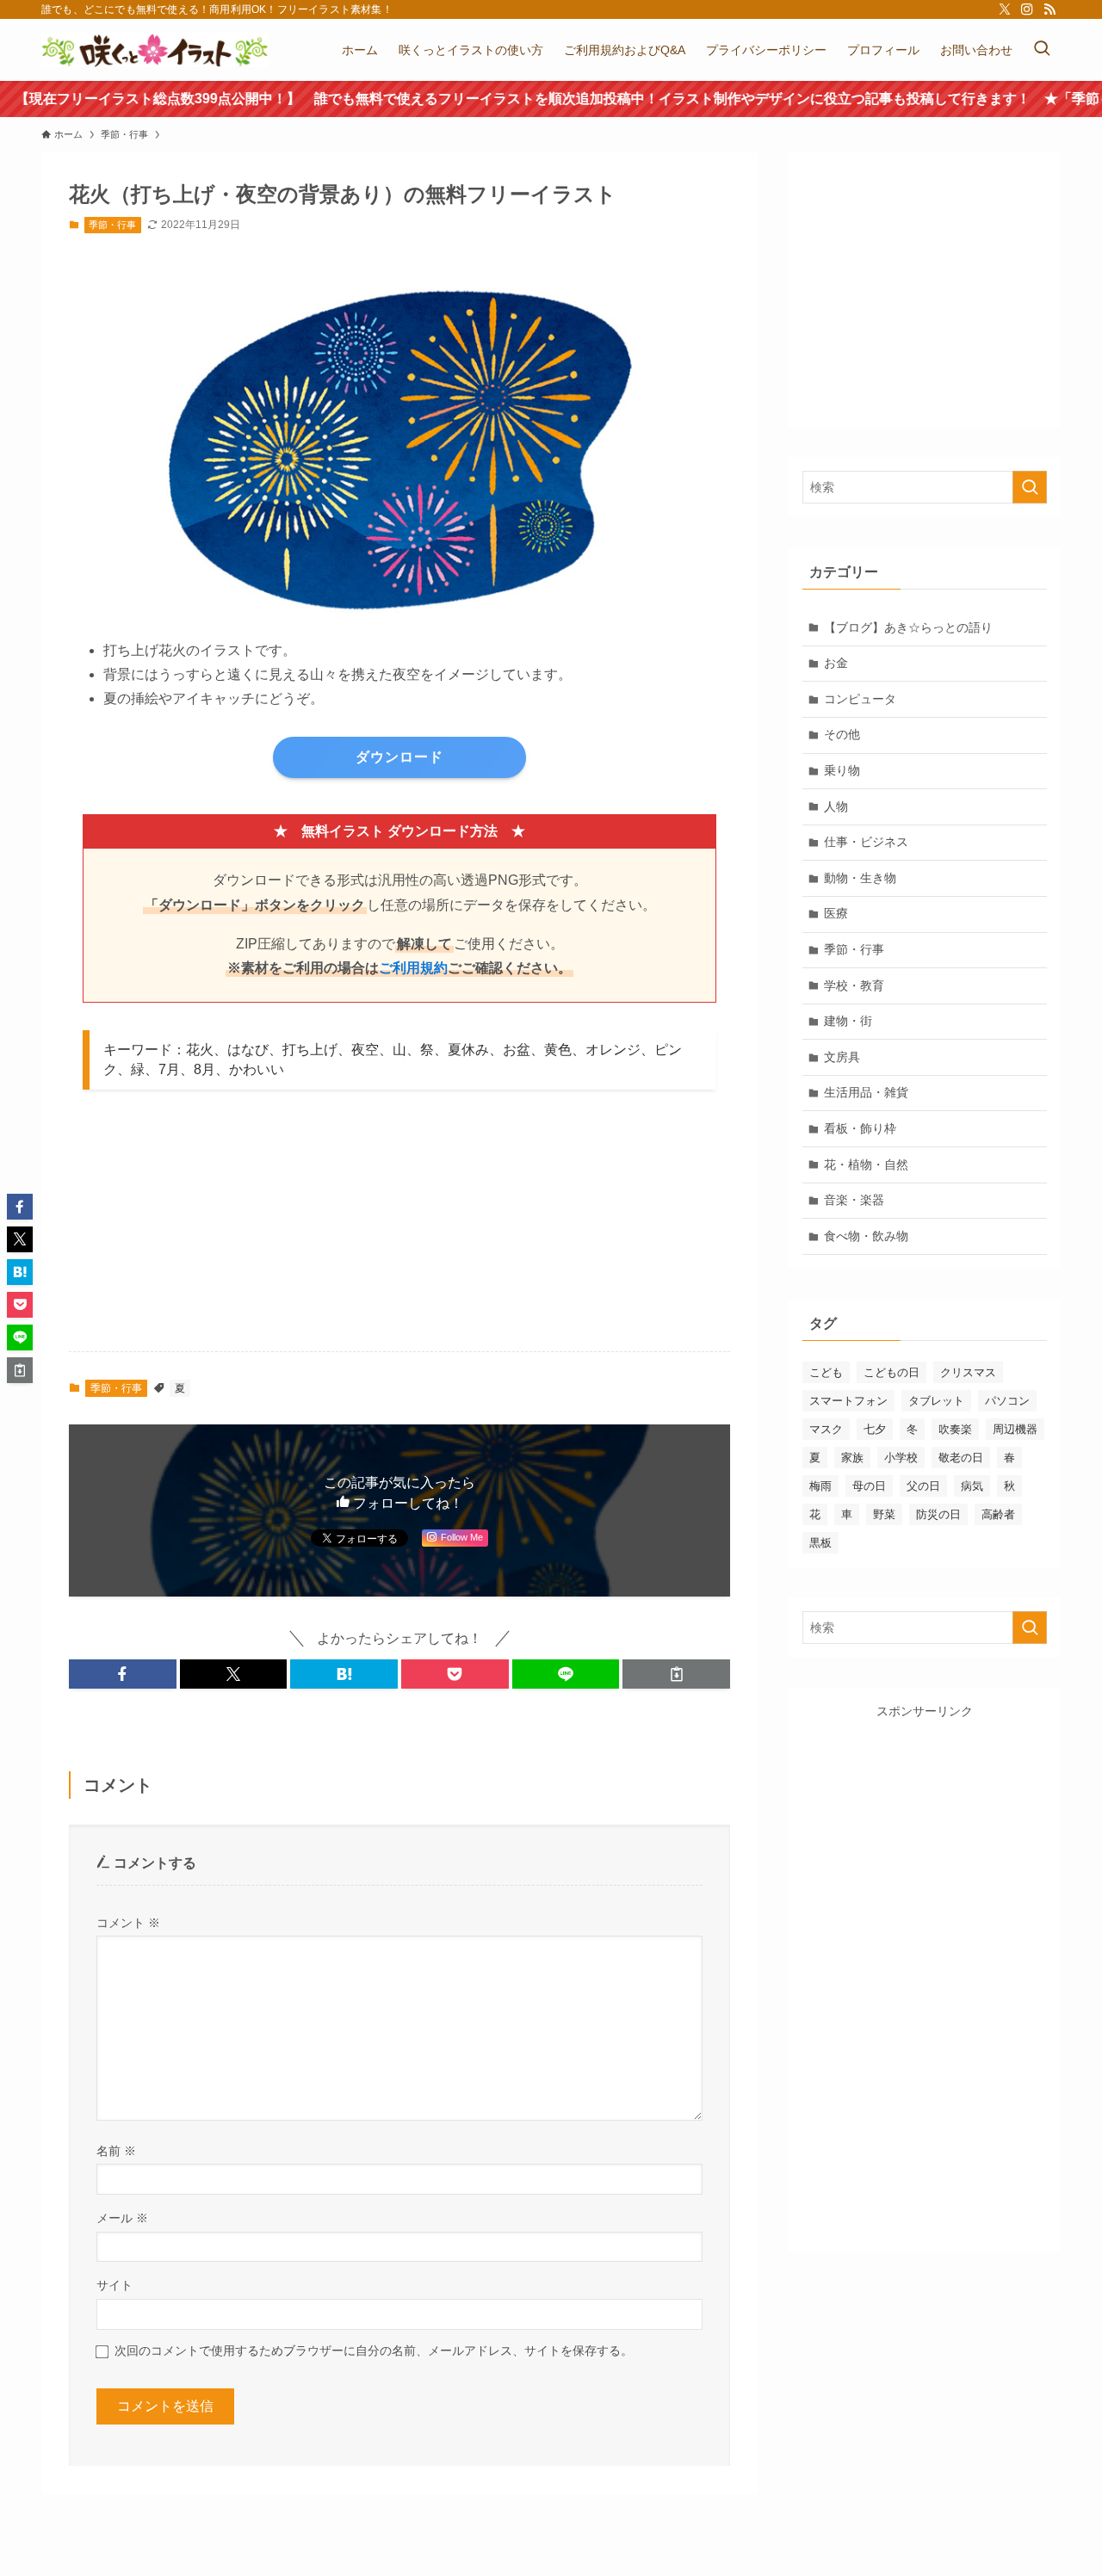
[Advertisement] (413, 1231)
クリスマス (968, 1372)
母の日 (869, 1486)
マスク (826, 1429)
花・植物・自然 (866, 1164)
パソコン (1007, 1401)
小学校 (901, 1458)
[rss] (1049, 9)
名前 (116, 2151)
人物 (836, 806)
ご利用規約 (413, 968)
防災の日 (938, 1514)
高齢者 (998, 1514)
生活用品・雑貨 (866, 1092)
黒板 (820, 1543)
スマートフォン (848, 1401)
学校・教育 (854, 985)
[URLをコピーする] (676, 1674)
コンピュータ (860, 699)
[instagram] (1027, 9)
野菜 (884, 1514)
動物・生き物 (860, 878)
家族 (852, 1458)
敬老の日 (961, 1458)
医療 (836, 913)
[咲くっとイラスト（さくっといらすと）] (155, 50)
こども (826, 1372)
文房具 (842, 1057)
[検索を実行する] (1030, 487)
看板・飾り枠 (860, 1128)
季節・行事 (112, 225)
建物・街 (848, 1021)
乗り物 (842, 770)
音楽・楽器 (854, 1200)
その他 (842, 734)
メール (122, 2218)
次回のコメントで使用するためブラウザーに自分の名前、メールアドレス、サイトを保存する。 (374, 2351)
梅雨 (820, 1486)
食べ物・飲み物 (866, 1236)
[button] (123, 1674)
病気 (972, 1486)
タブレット (936, 1401)
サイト (115, 2285)
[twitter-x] (1005, 9)
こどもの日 (892, 1372)
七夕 (875, 1429)
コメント (128, 1923)
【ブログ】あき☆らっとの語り (908, 627)
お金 (836, 663)
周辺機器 (1015, 1429)
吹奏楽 (955, 1429)
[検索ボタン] (1042, 50)
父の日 (923, 1486)
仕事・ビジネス (866, 842)
